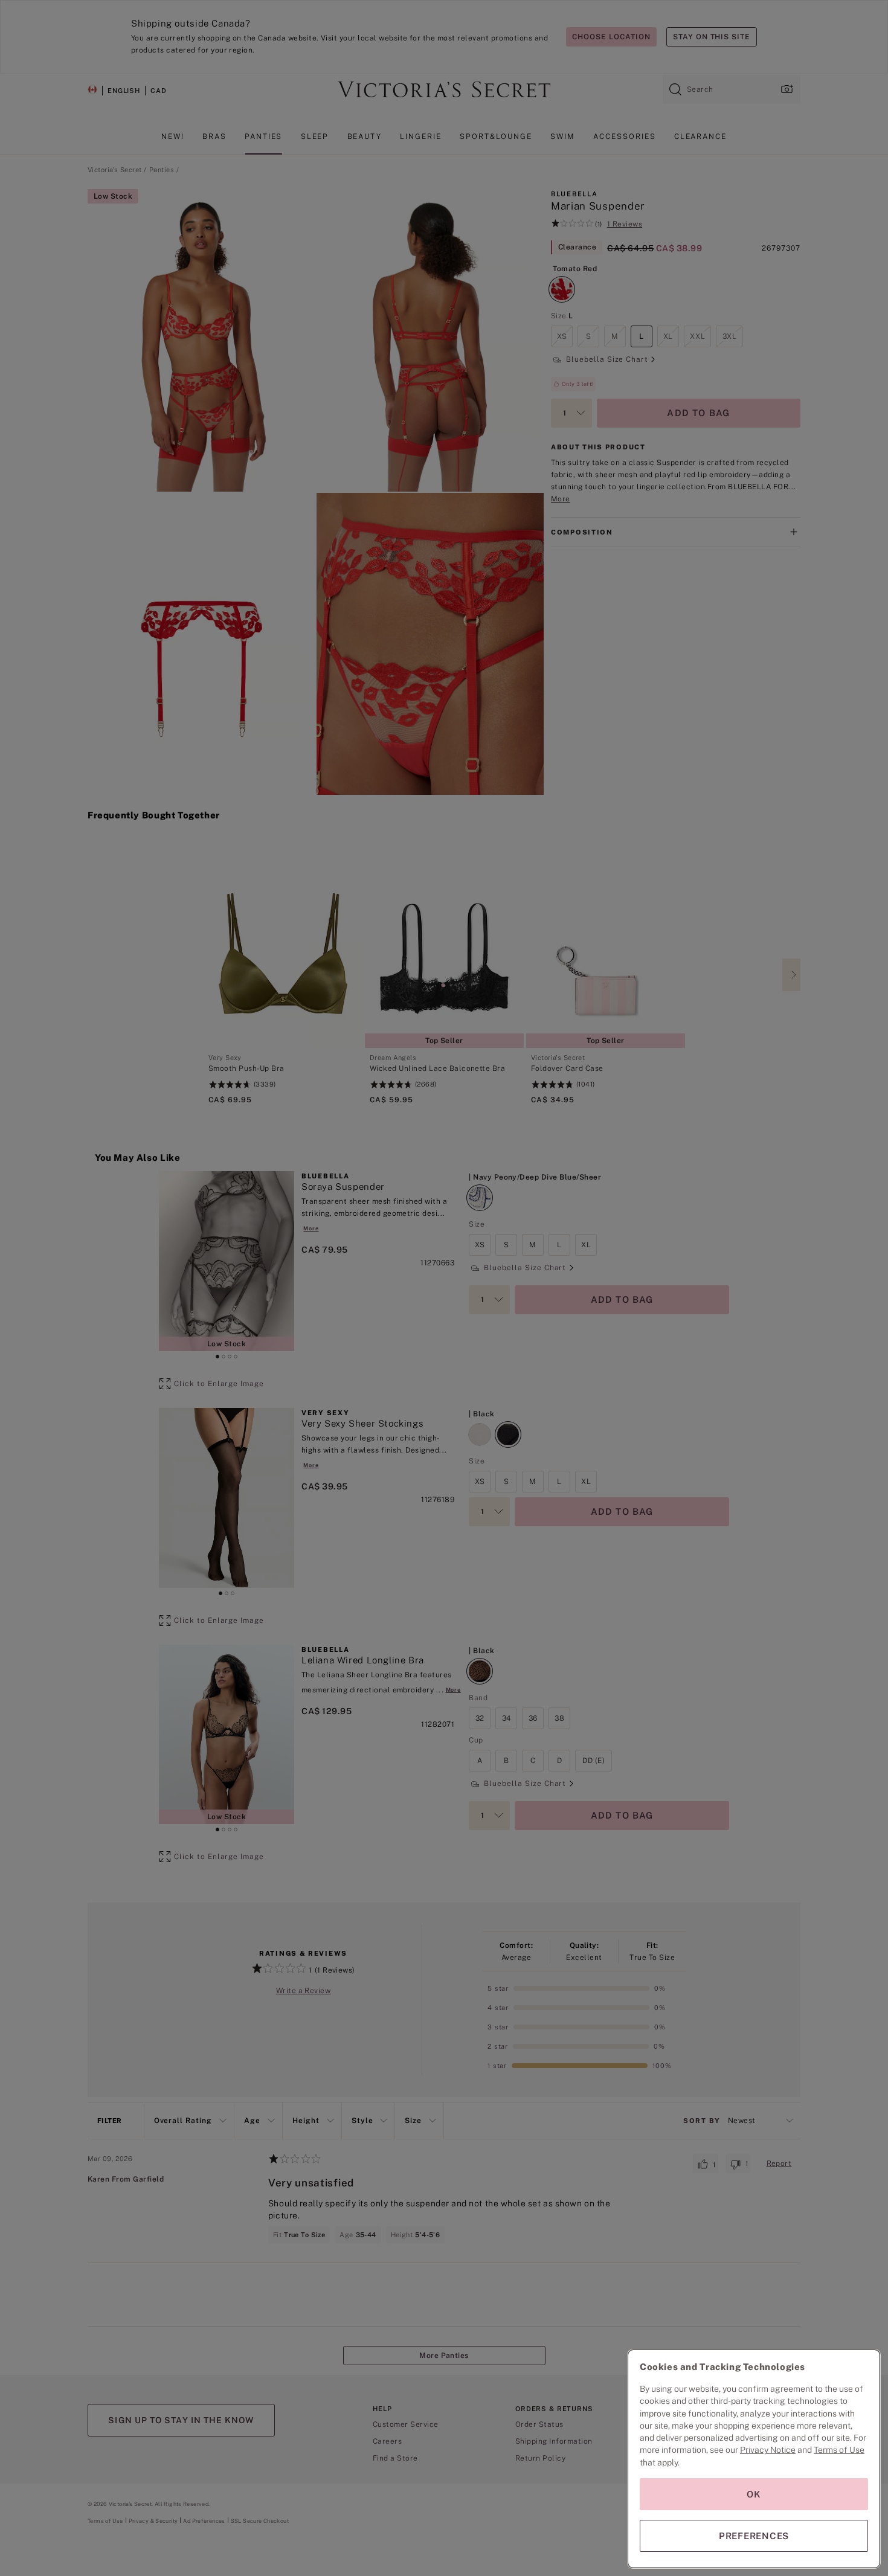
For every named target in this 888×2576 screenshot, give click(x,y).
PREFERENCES (754, 2536)
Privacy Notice (768, 2450)
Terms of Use (839, 2450)
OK (754, 2494)
